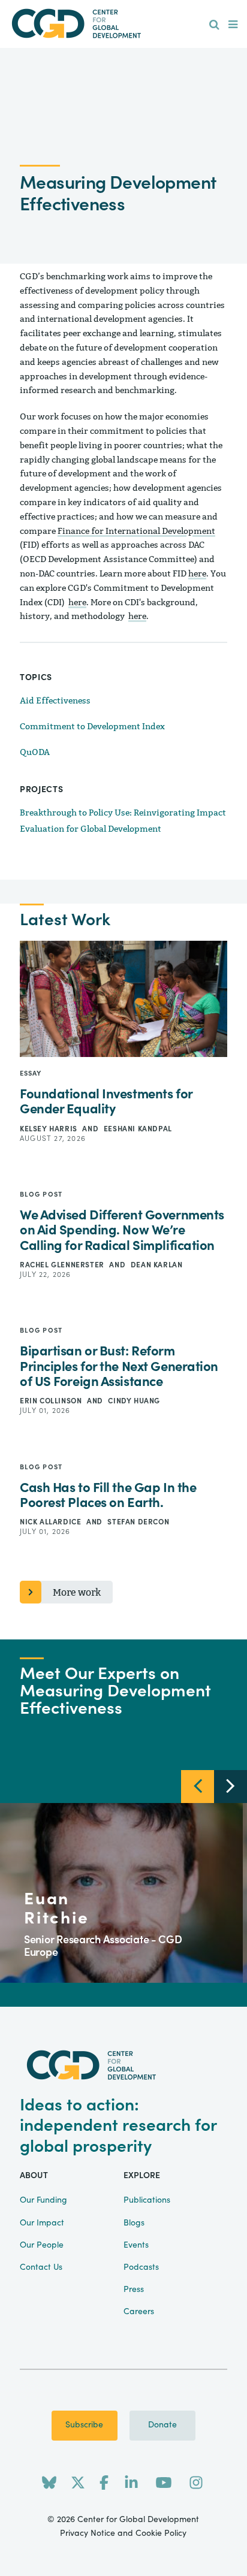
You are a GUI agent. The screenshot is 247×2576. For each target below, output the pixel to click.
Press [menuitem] (134, 2290)
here (197, 574)
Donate (162, 2425)
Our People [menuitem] (42, 2245)
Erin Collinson (52, 1401)
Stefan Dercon (138, 1522)
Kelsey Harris (49, 1129)
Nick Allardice (52, 1522)
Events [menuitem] (136, 2245)
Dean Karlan (157, 1265)
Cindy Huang (134, 1401)
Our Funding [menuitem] (43, 2200)
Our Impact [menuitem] (42, 2223)
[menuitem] (214, 25)
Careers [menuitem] (139, 2312)
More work (77, 1592)
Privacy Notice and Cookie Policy (123, 2533)
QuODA (35, 752)
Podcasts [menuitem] (141, 2267)
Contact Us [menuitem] (41, 2267)
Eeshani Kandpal (138, 1129)
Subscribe (84, 2425)
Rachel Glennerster (63, 1265)
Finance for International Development (136, 531)
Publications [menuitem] (147, 2200)
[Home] (123, 24)
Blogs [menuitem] (134, 2223)
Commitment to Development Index (92, 727)
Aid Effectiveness (55, 701)
